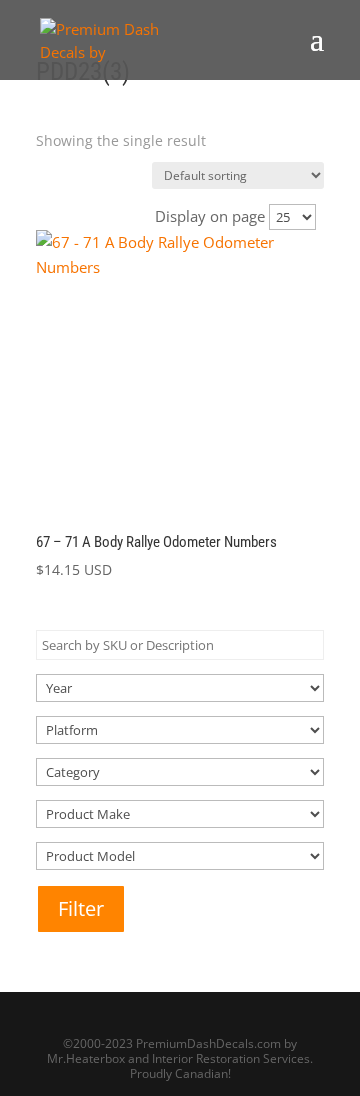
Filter (81, 908)
